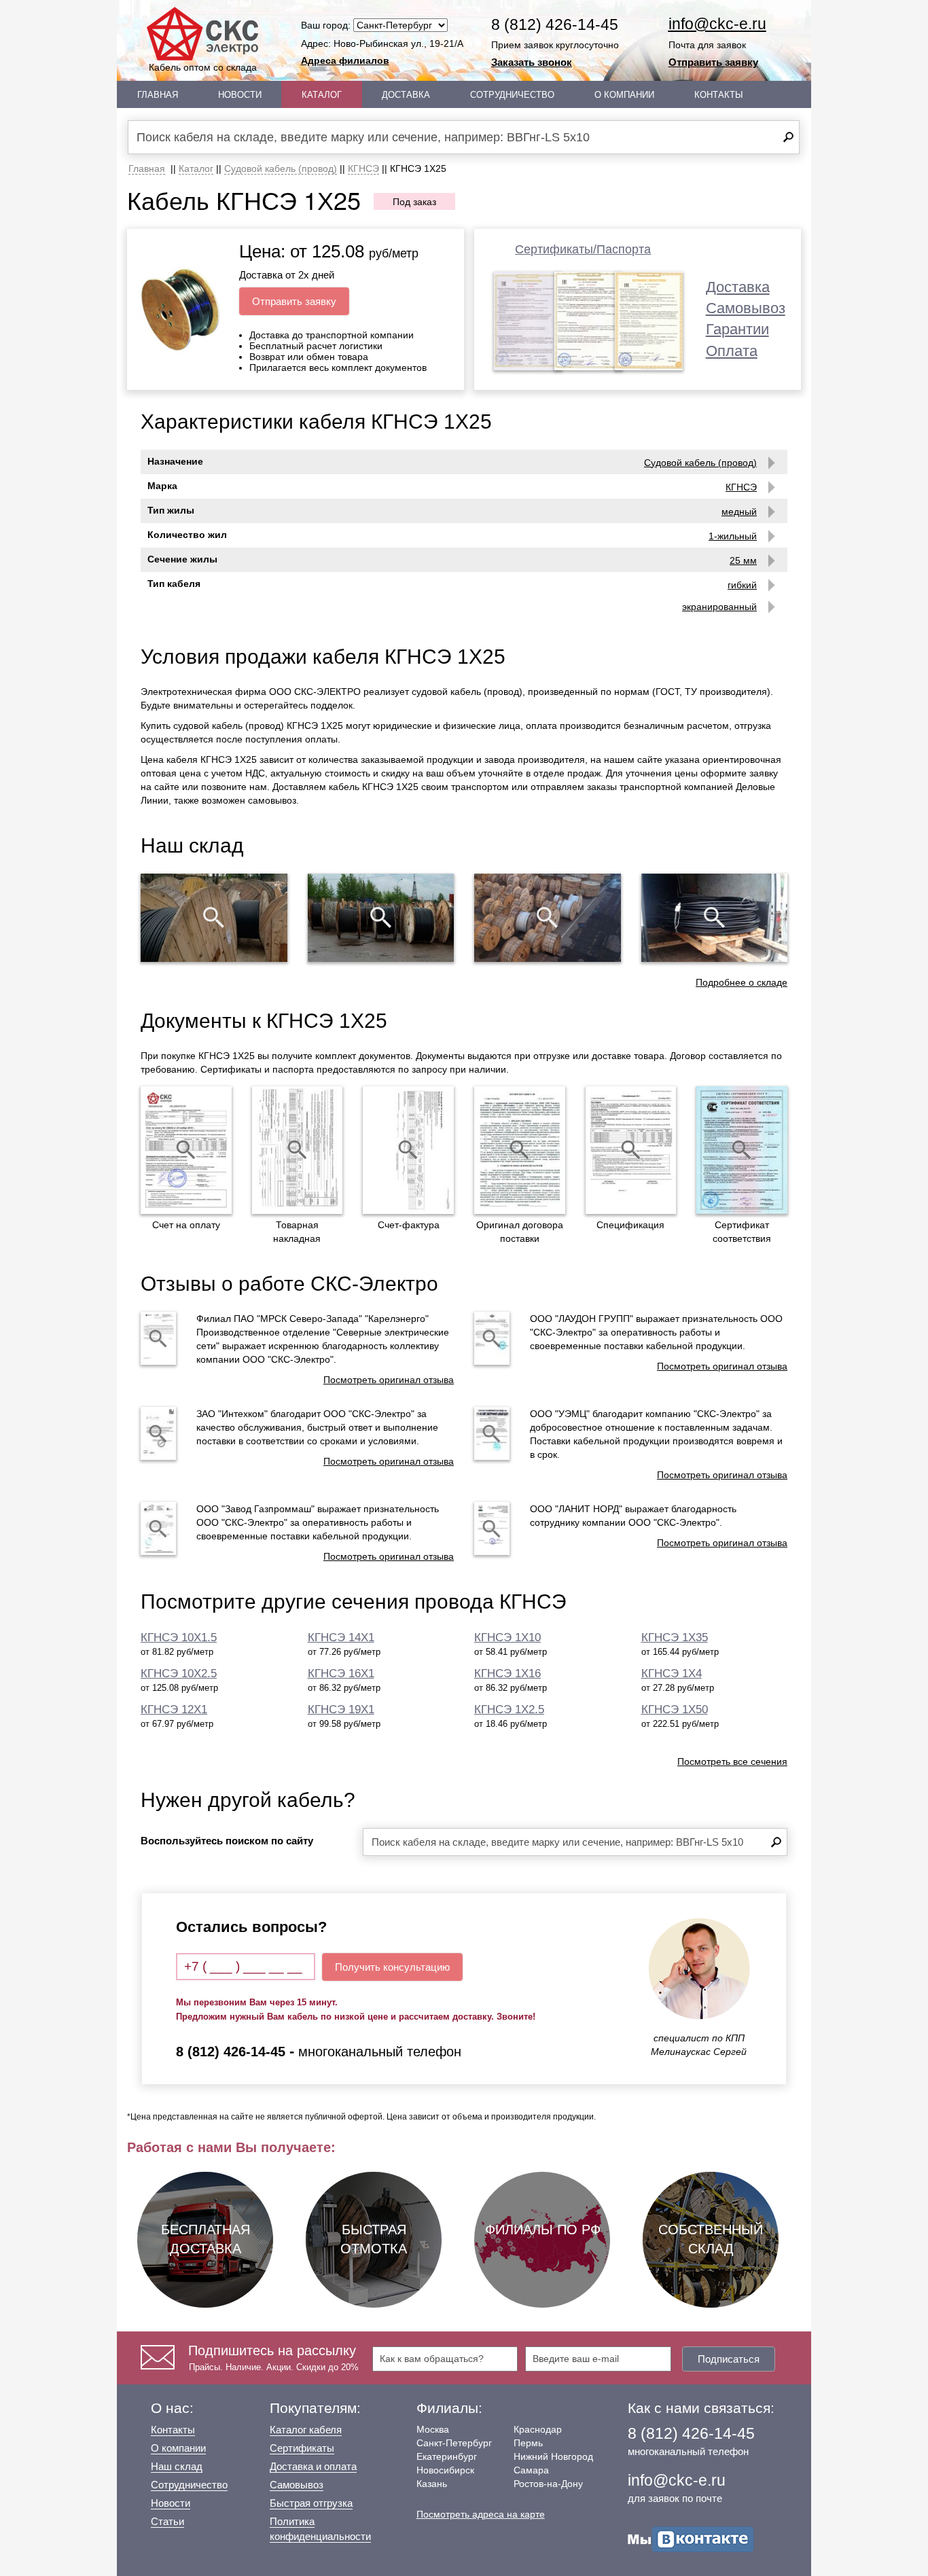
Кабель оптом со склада (203, 67)
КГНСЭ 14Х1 (341, 1638)
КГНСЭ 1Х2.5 (509, 1710)
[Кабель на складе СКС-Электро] (381, 918)
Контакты (719, 95)
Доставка (406, 95)
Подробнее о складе (742, 982)
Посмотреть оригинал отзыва (389, 1380)
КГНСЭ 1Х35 (675, 1638)
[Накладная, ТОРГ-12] (298, 1150)
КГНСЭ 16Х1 (341, 1674)
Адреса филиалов (345, 60)
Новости (240, 95)
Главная (158, 95)
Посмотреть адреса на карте (481, 2514)
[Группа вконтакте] (691, 2538)
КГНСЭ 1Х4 (672, 1674)
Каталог (322, 95)
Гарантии (737, 329)
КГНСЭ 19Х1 (341, 1710)
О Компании (624, 95)
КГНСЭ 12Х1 (174, 1710)
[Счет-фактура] (408, 1150)
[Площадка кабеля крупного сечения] (548, 918)
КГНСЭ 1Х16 (507, 1674)
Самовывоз (746, 308)
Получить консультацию (392, 1967)
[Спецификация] (631, 1150)
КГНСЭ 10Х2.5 (179, 1674)
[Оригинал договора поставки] (520, 1150)
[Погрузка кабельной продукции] (715, 918)
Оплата (732, 351)
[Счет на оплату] (186, 1150)
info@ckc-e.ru (717, 24)
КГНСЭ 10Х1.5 (179, 1638)
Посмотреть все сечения (732, 1761)
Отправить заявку (713, 62)
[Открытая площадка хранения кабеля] (214, 918)
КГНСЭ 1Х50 (675, 1710)
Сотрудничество (512, 95)
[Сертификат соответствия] (742, 1150)
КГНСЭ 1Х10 (507, 1638)
